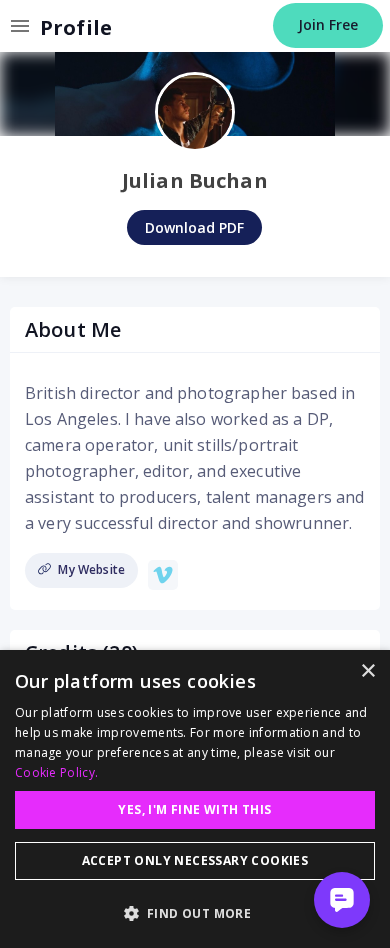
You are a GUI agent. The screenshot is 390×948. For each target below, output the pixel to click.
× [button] (367, 671)
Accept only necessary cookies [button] (195, 860)
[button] (195, 913)
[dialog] (195, 799)
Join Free (328, 24)
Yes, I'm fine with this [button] (194, 809)
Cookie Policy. (56, 772)
